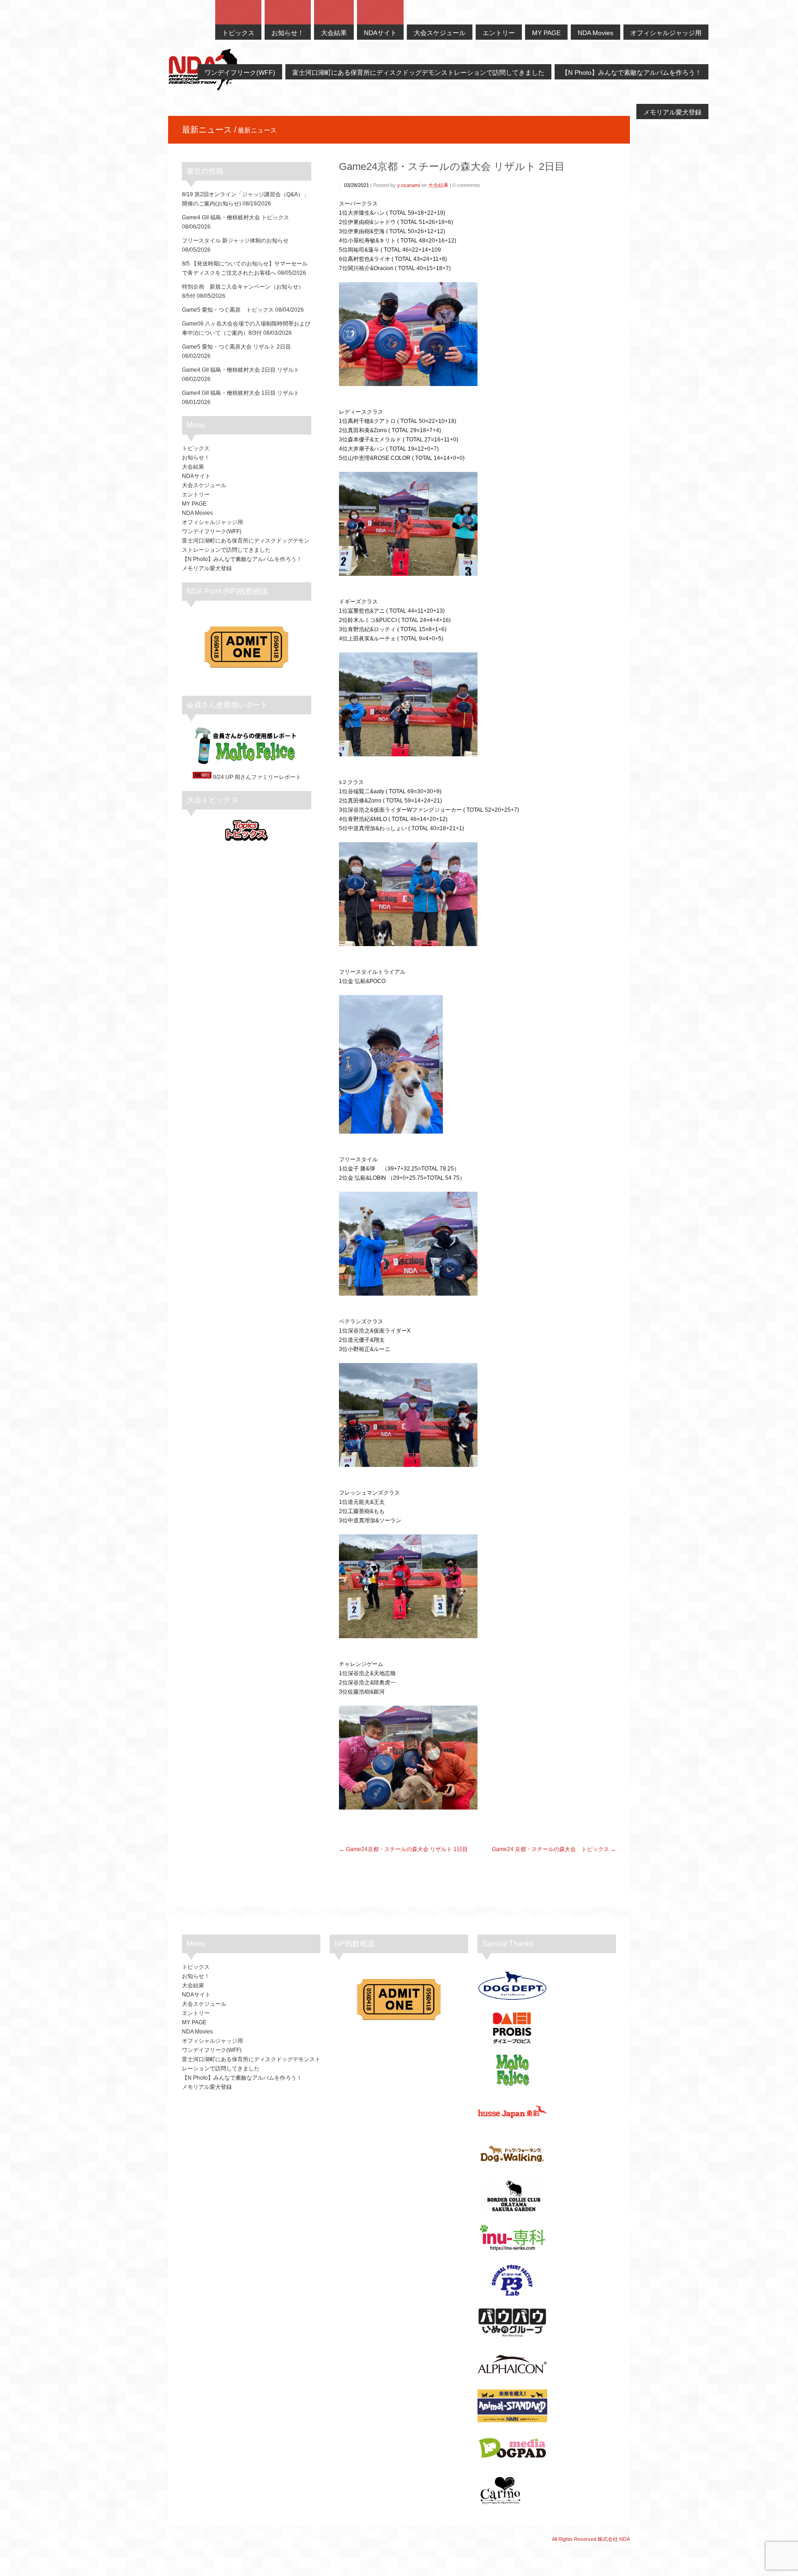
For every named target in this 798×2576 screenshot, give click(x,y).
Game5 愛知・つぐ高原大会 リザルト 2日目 (236, 347)
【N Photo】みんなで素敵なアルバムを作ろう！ (242, 559)
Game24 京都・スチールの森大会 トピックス (550, 1849)
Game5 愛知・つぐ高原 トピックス (228, 310)
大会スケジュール (204, 485)
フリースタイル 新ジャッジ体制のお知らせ (235, 241)
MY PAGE (194, 504)
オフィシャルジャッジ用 (212, 522)
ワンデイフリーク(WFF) (212, 531)
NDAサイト (196, 476)
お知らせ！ (196, 458)
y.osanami (408, 185)
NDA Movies (197, 513)
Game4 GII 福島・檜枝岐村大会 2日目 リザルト (241, 370)
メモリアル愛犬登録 (207, 568)
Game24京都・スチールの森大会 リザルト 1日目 (407, 1849)
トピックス (196, 448)
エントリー (196, 495)
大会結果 (438, 185)
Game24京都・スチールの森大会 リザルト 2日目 (452, 166)
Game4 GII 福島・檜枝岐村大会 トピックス (236, 217)
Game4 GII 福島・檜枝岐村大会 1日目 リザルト (241, 393)
